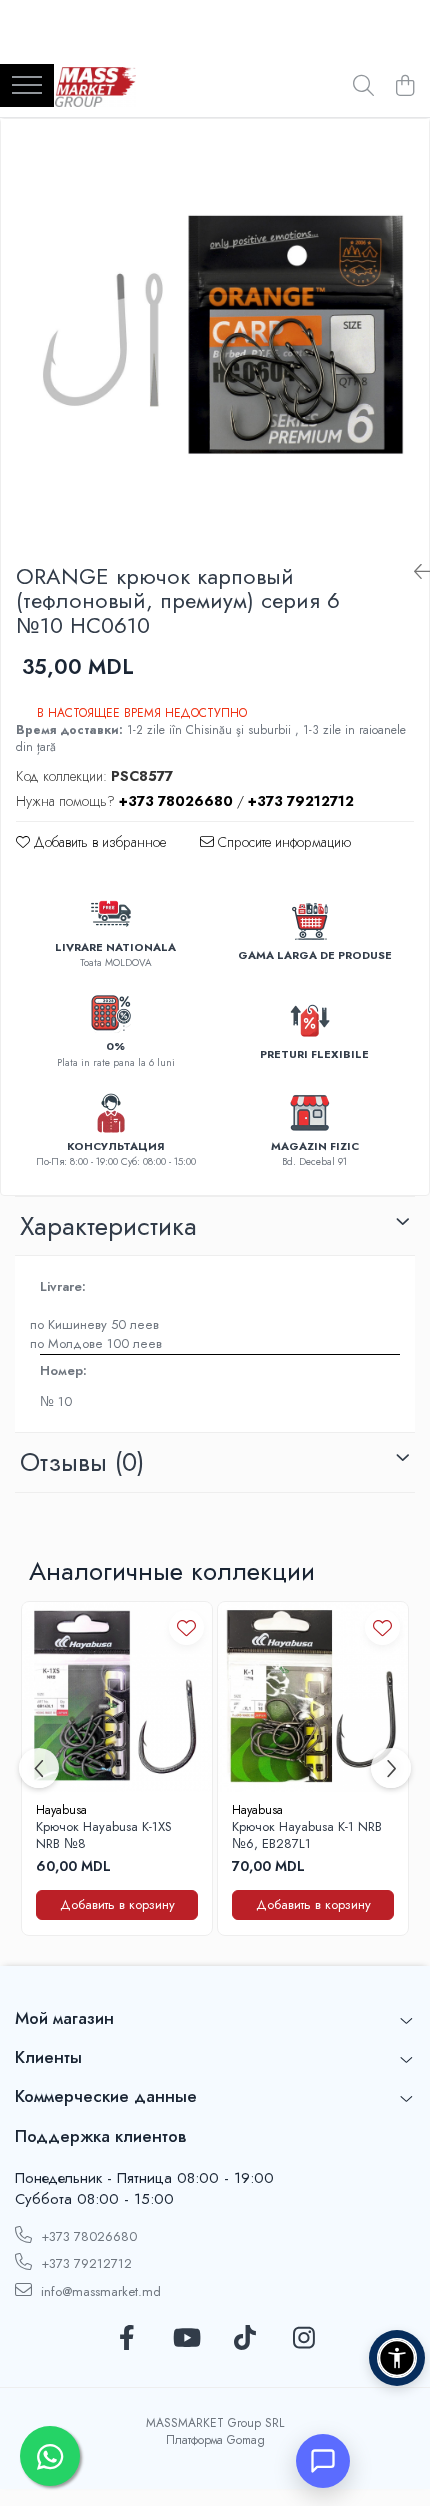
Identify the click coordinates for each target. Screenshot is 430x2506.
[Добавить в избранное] (186, 1627)
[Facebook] (126, 2339)
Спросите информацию (282, 842)
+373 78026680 (87, 2236)
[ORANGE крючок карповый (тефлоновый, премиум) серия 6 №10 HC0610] (215, 333)
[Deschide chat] (323, 2461)
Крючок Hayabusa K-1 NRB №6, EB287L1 (307, 1836)
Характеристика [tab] (108, 1226)
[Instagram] (303, 2339)
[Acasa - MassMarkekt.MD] (95, 87)
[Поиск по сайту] (363, 87)
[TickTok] (244, 2339)
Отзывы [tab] (82, 1462)
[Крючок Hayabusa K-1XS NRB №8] (117, 1697)
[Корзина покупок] (404, 87)
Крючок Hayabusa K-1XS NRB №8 (104, 1836)
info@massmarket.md (99, 2291)
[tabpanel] (215, 333)
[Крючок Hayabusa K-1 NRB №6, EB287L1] (313, 1697)
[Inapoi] (414, 572)
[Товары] (27, 86)
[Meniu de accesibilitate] (397, 2358)
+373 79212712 (84, 2263)
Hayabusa (61, 1810)
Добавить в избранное (98, 842)
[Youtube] (185, 2339)
